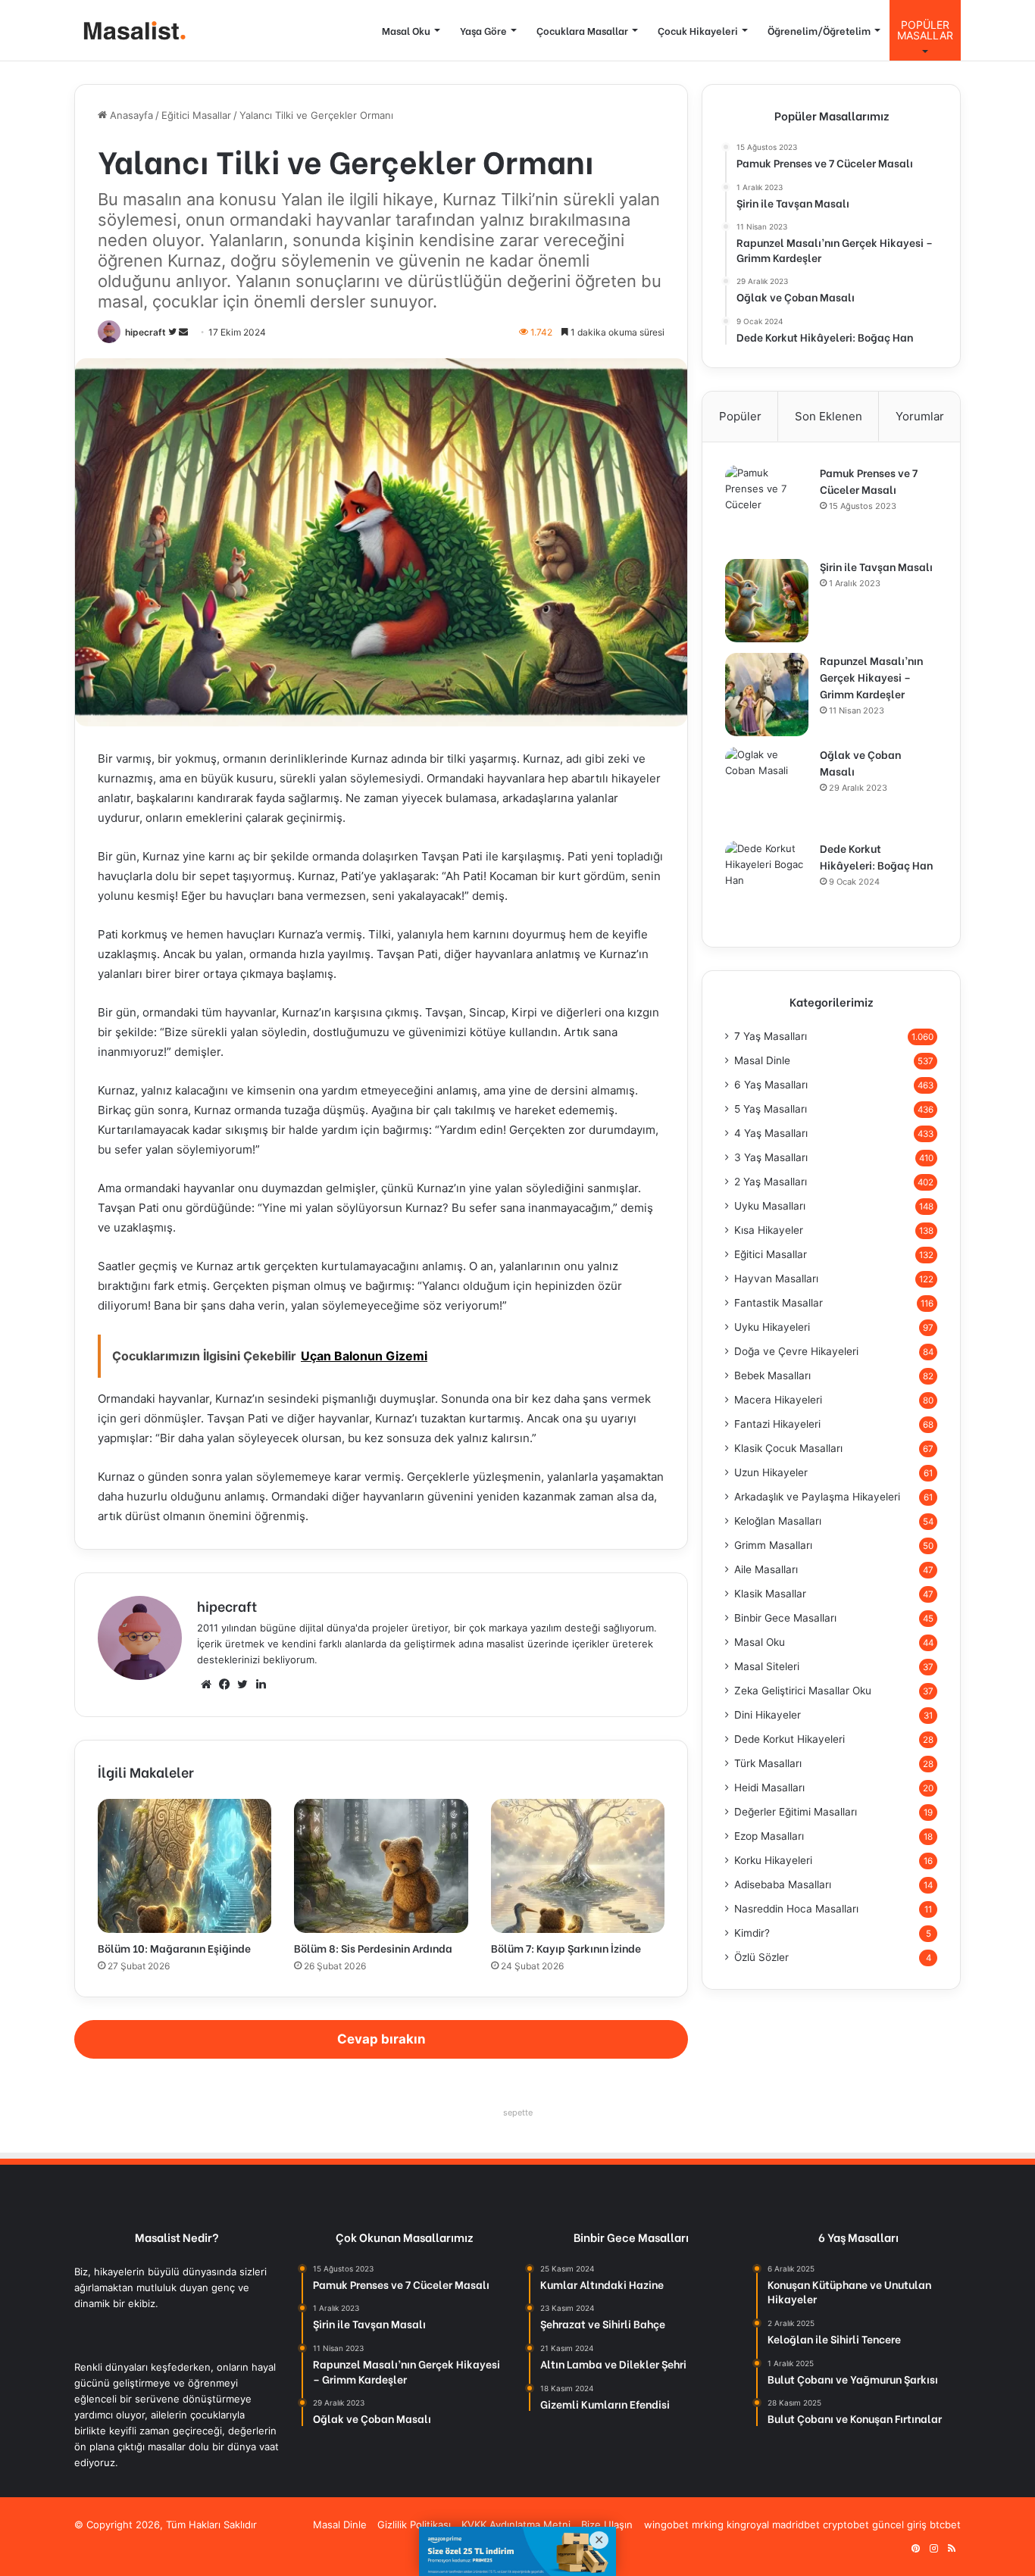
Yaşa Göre (483, 30)
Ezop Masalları (769, 1836)
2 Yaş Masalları (771, 1182)
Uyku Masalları (770, 1206)
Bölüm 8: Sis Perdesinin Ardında (373, 1948)
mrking (708, 2524)
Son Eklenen (829, 416)
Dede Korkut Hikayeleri (790, 1739)
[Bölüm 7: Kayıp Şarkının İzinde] (578, 1866)
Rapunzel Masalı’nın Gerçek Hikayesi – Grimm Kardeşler (871, 677)
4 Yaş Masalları (771, 1133)
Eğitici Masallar (196, 115)
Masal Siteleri (767, 1666)
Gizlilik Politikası (414, 2524)
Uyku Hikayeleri (772, 1327)
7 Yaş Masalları (771, 1036)
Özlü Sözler (761, 1957)
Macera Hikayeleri (778, 1400)
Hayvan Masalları (776, 1279)
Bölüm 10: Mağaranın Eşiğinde (174, 1948)
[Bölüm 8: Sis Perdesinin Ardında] (381, 1866)
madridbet (796, 2524)
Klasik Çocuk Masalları (788, 1448)
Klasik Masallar (770, 1594)
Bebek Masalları (772, 1375)
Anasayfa (130, 115)
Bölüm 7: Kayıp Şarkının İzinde (566, 1948)
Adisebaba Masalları (783, 1884)
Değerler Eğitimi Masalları (796, 1812)
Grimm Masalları (773, 1545)
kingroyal (748, 2524)
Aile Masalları (766, 1569)
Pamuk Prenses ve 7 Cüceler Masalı (869, 481)
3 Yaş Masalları (771, 1157)
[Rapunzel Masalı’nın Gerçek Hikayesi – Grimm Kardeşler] (767, 695)
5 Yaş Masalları (771, 1109)
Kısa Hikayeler (769, 1230)
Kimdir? (752, 1933)
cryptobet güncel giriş (875, 2524)
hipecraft (145, 332)
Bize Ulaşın (607, 2524)
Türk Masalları (768, 1763)
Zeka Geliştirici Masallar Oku (803, 1691)
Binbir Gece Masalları (785, 1618)
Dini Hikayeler (768, 1715)
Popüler (740, 416)
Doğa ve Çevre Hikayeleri (796, 1351)
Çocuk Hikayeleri (698, 30)
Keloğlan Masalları (778, 1521)
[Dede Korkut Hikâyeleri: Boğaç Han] (767, 882)
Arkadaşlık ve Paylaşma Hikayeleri (817, 1497)
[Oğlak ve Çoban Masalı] (767, 788)
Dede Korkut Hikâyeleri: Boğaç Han (876, 856)
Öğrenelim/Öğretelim (819, 30)
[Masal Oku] (131, 31)
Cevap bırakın (381, 2039)
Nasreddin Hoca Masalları (796, 1909)
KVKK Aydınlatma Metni (516, 2524)
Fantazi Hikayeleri (777, 1424)
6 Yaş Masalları (771, 1085)
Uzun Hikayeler (771, 1472)
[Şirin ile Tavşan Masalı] (767, 601)
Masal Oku (406, 30)
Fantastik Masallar (779, 1303)
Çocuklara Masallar (582, 30)
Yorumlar (920, 416)
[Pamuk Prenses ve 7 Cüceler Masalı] (767, 507)
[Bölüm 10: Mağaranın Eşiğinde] (184, 1866)
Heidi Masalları (769, 1788)
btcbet (945, 2524)
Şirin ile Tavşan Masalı (876, 566)
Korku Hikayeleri (773, 1860)
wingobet (666, 2524)
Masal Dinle (762, 1060)
